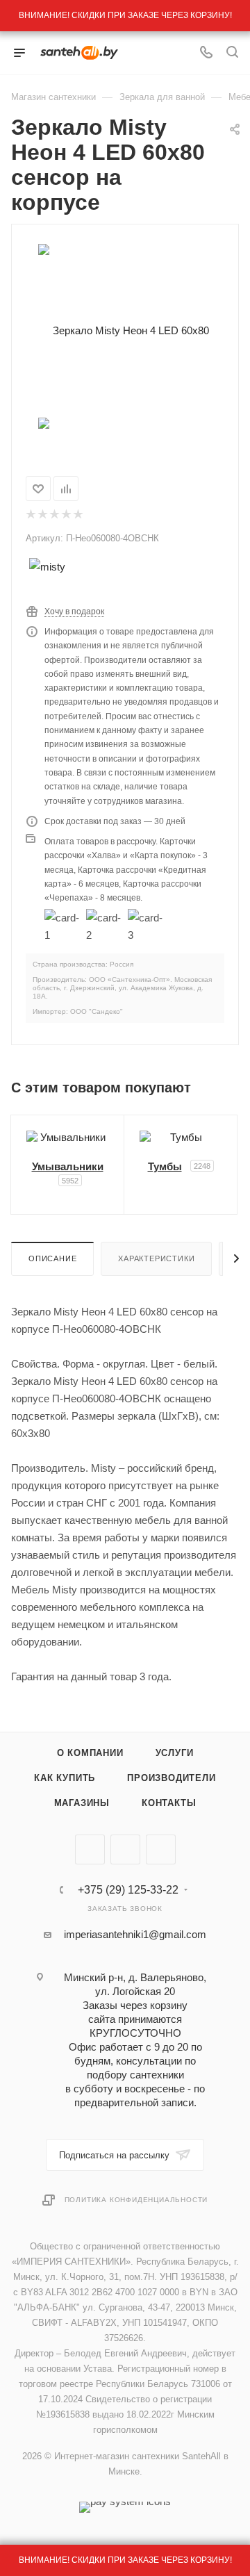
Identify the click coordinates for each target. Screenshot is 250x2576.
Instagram (161, 1849)
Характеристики (156, 1258)
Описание (52, 1258)
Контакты (169, 1803)
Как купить (65, 1778)
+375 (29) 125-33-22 (128, 1890)
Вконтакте (90, 1849)
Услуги (175, 1753)
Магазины (82, 1803)
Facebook (125, 1849)
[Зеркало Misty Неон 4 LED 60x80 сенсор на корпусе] (125, 330)
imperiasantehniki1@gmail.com (135, 1934)
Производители (171, 1778)
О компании (90, 1753)
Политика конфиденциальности (136, 2200)
